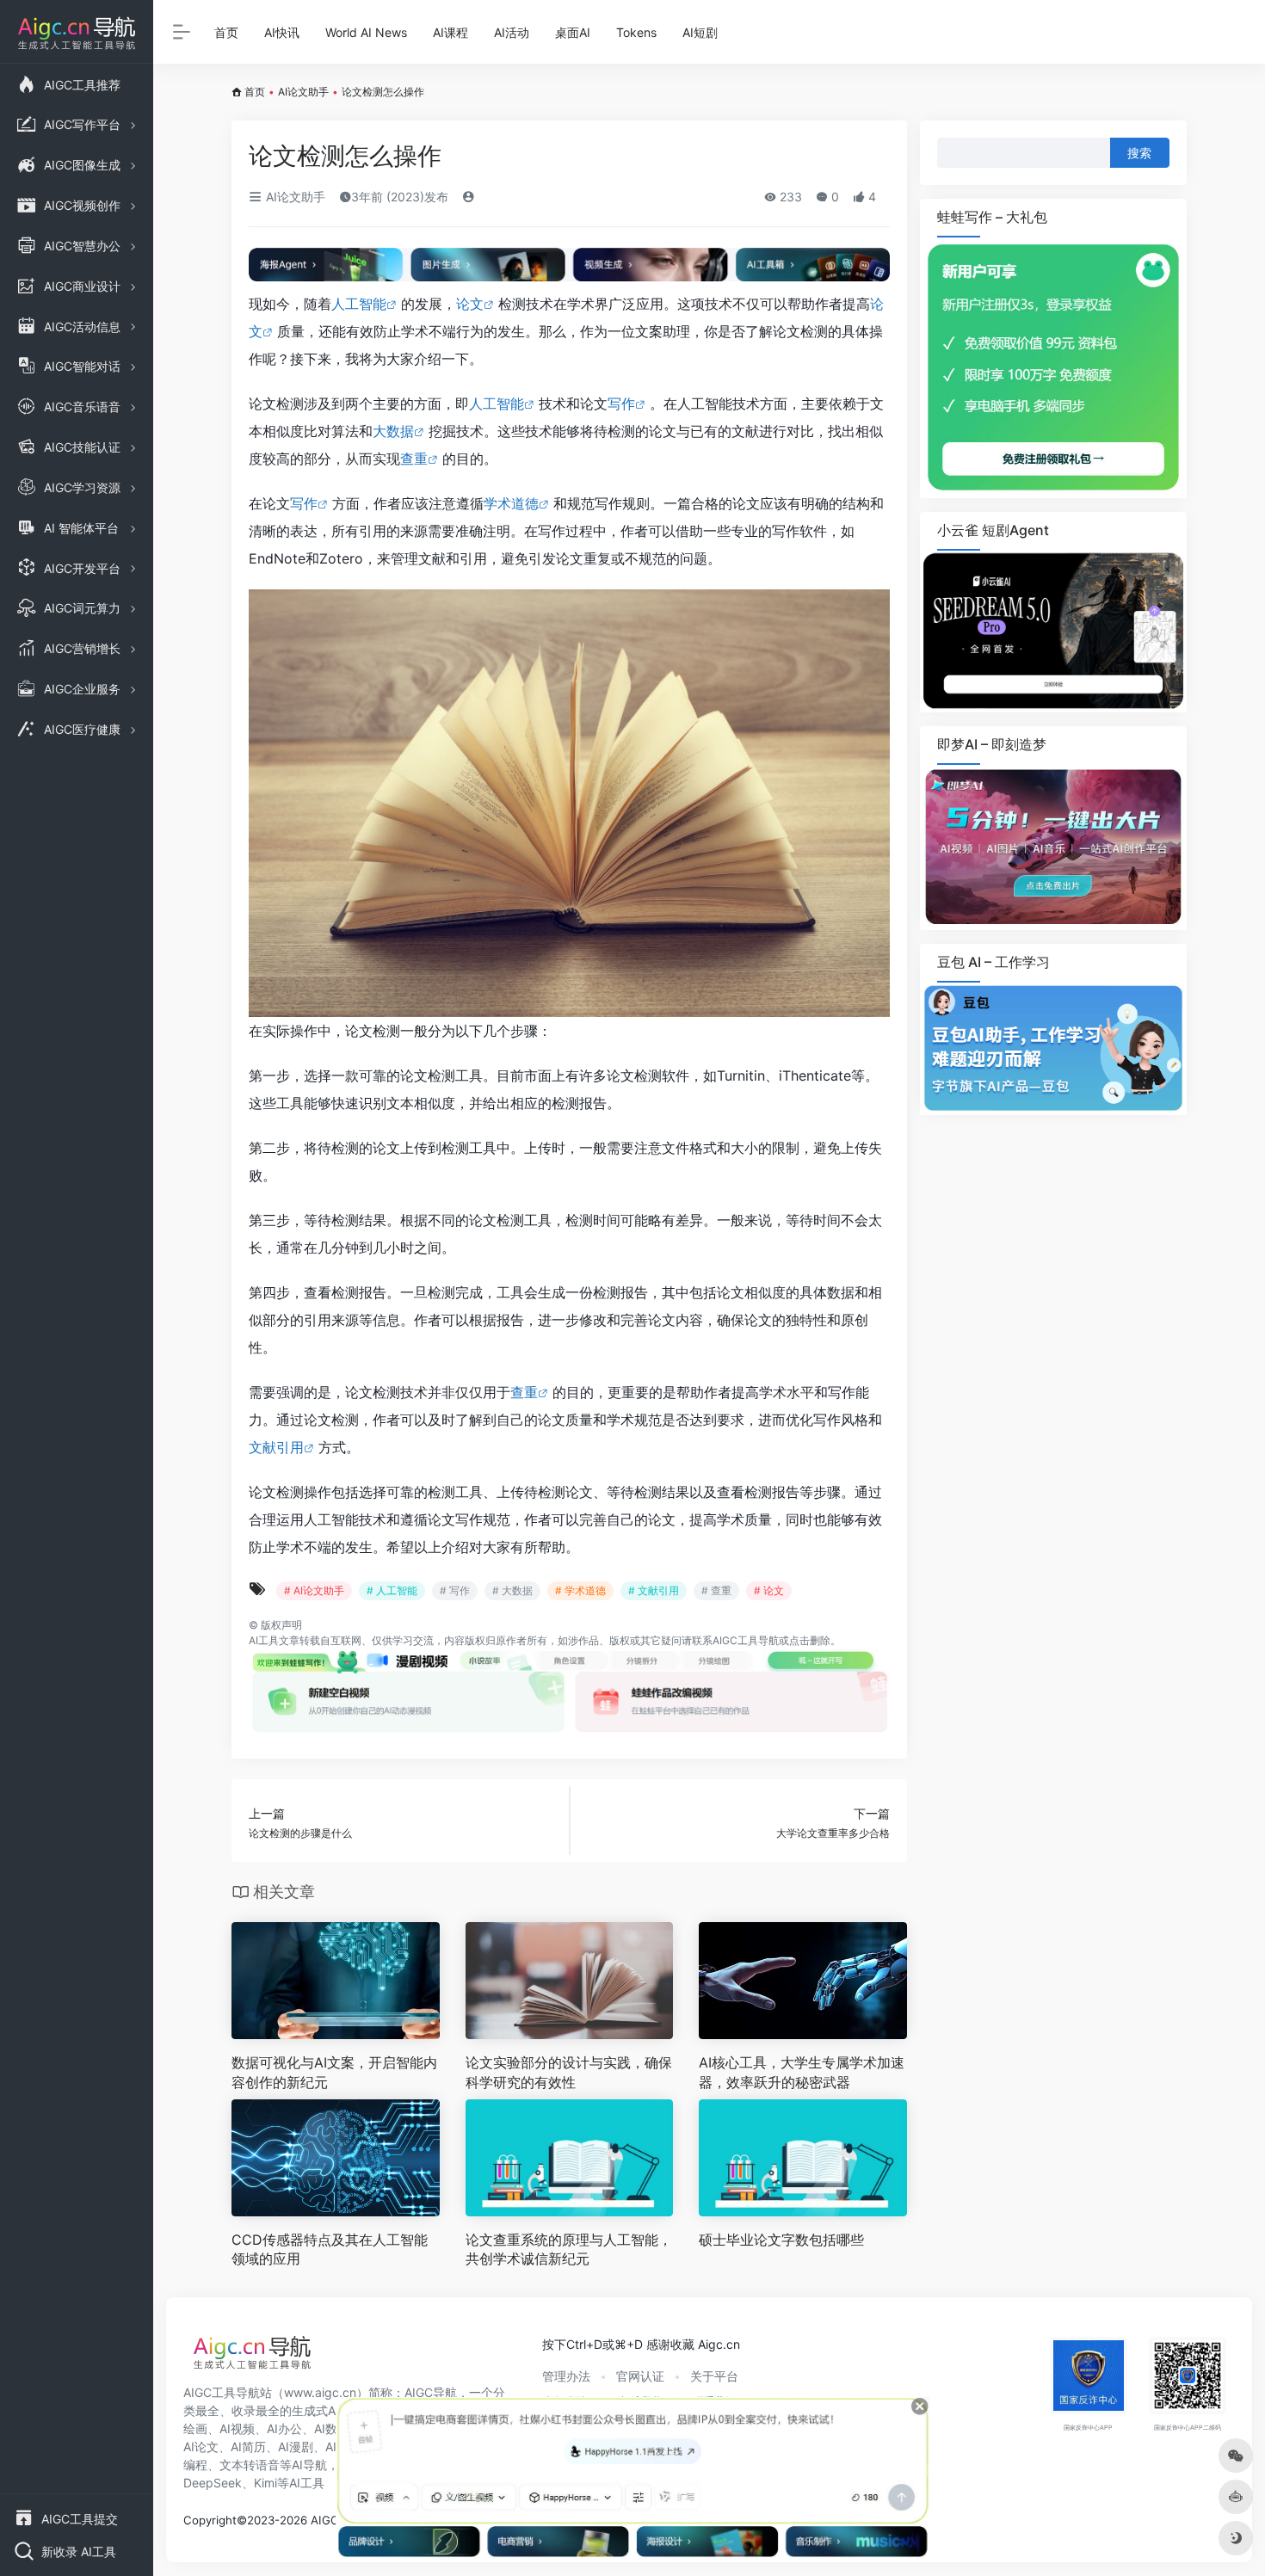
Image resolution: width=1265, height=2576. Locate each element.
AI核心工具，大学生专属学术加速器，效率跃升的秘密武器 (802, 2072)
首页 (226, 32)
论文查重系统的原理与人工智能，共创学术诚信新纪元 (569, 2249)
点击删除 (810, 1640)
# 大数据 (512, 1590)
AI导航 (309, 2465)
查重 (414, 459)
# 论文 (769, 1590)
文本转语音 (250, 2465)
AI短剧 (700, 32)
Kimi (265, 2483)
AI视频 (237, 2428)
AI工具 (264, 1640)
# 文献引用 (654, 1590)
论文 (470, 304)
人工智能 (359, 304)
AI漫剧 (296, 2447)
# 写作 (455, 1590)
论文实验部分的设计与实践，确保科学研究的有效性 (569, 2072)
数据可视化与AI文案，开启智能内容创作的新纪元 (334, 2072)
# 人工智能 (392, 1590)
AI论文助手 (303, 92)
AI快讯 (282, 32)
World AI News (366, 32)
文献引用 (276, 1447)
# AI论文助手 (314, 1590)
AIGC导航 (431, 2392)
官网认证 (640, 2376)
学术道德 (511, 503)
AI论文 (201, 2447)
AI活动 (512, 32)
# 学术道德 (580, 1590)
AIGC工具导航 (746, 1640)
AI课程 (450, 32)
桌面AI (573, 32)
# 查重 (716, 1590)
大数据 (393, 431)
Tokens (636, 32)
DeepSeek (213, 2483)
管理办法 (566, 2376)
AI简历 (248, 2447)
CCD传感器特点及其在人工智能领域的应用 (330, 2249)
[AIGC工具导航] (252, 2357)
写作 (621, 404)
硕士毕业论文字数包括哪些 (781, 2240)
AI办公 (284, 2428)
